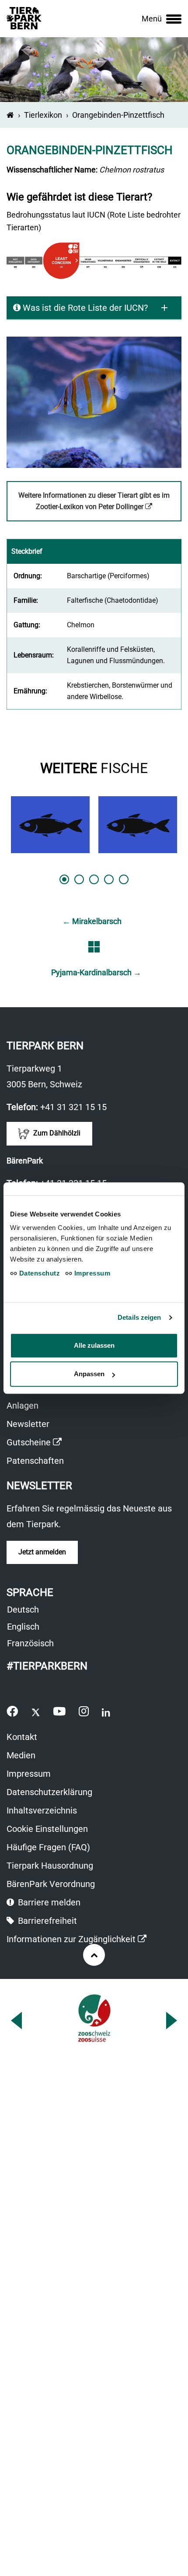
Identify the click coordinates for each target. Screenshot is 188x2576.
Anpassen (89, 1374)
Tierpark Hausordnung (50, 1866)
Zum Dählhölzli (56, 1133)
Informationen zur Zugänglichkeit (77, 1940)
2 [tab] (79, 879)
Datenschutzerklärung (49, 1792)
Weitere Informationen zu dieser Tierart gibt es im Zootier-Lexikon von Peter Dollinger (96, 506)
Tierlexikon (43, 115)
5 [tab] (124, 879)
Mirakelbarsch (92, 921)
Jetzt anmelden (42, 1552)
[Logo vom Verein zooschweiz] (94, 2018)
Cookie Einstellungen (47, 1829)
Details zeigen (139, 1317)
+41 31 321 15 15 (73, 1107)
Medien (21, 1755)
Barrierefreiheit (46, 1921)
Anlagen (23, 1406)
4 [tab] (109, 879)
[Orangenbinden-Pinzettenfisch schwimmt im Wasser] (94, 402)
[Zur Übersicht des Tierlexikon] (94, 947)
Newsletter (28, 1424)
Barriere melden (48, 1902)
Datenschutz (38, 1273)
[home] (10, 115)
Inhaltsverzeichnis (42, 1810)
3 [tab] (94, 879)
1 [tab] (64, 879)
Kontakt (22, 1737)
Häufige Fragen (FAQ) (48, 1847)
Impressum (29, 1774)
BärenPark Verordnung (51, 1884)
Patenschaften (35, 1461)
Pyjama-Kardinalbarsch (96, 972)
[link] (162, 19)
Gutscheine (34, 1443)
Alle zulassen (94, 1345)
